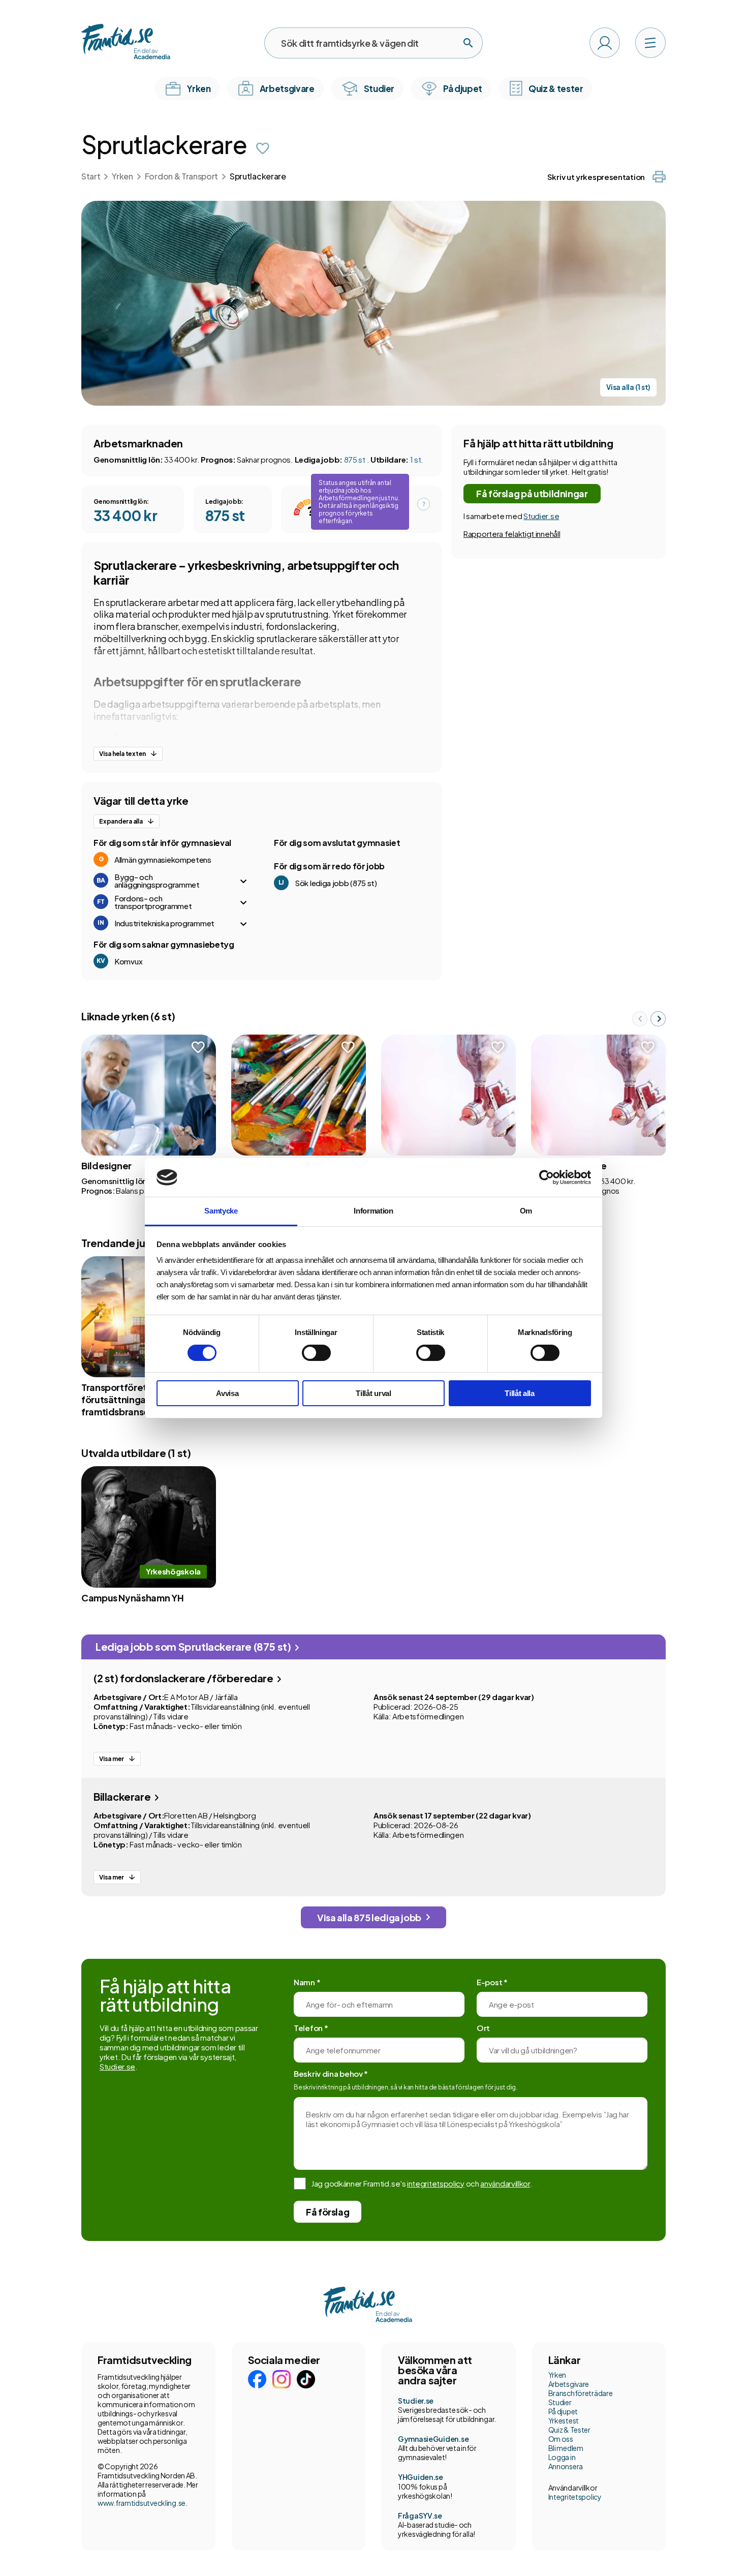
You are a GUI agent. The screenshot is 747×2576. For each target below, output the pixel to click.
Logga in (562, 2457)
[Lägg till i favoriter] (263, 148)
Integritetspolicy (575, 2497)
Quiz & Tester (569, 2430)
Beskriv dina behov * (331, 2073)
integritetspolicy (436, 2183)
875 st (355, 459)
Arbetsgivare (569, 2384)
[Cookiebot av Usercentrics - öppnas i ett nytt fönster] (547, 1177)
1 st (416, 459)
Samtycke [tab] (221, 1211)
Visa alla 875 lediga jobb (369, 1917)
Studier (560, 2402)
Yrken (122, 176)
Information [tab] (373, 1211)
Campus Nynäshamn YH (132, 1598)
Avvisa (227, 1393)
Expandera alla (121, 821)
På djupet (563, 2411)
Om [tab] (526, 1211)
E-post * (492, 1982)
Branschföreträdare (581, 2393)
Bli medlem (566, 2448)
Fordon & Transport (181, 176)
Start (91, 176)
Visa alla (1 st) (628, 387)
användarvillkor (505, 2183)
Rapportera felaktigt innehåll (512, 534)
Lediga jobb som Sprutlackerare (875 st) (194, 1646)
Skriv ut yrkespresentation (596, 177)
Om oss (561, 2439)
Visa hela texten (122, 754)
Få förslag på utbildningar (532, 493)
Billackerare (123, 1796)
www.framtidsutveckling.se (142, 2503)
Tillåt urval (373, 1393)
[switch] (316, 1353)
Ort (483, 2028)
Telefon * (311, 2028)
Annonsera (566, 2466)
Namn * (307, 1982)
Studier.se (541, 516)
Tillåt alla (520, 1393)
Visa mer (112, 1759)
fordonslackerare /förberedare (184, 1678)
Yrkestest (564, 2420)
